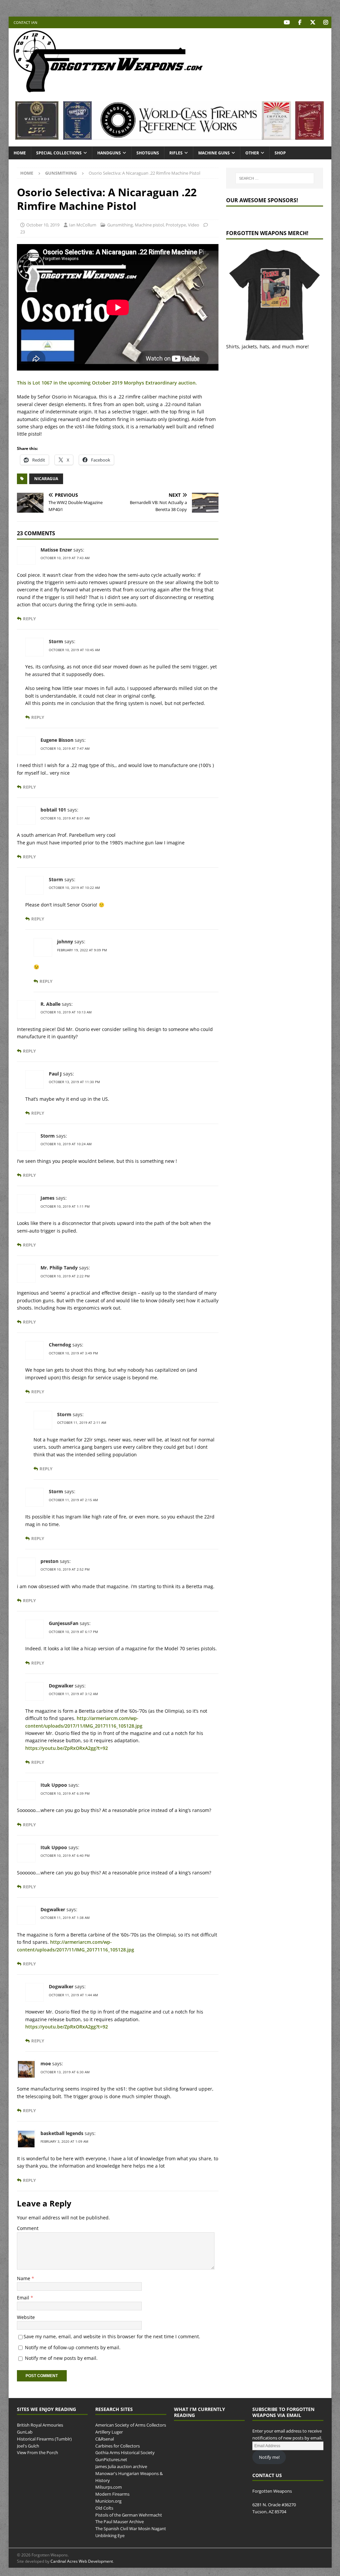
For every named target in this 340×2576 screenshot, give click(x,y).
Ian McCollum (83, 225)
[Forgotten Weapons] (108, 91)
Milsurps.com (109, 2487)
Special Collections (59, 153)
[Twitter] (313, 22)
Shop (280, 153)
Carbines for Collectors (118, 2446)
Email (24, 2298)
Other (252, 153)
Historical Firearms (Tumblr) (44, 2439)
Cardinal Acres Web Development (82, 2561)
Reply (29, 619)
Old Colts (104, 2508)
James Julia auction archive (121, 2466)
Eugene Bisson (57, 740)
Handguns (109, 153)
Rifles (176, 153)
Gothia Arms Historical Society (125, 2453)
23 (23, 232)
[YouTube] (287, 22)
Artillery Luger (109, 2432)
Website (26, 2317)
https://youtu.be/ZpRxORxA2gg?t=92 (67, 1748)
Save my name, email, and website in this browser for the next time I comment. (112, 2336)
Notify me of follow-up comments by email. (73, 2347)
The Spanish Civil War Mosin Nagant (131, 2529)
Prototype (176, 225)
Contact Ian (25, 22)
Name (24, 2278)
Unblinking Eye (110, 2535)
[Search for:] (275, 178)
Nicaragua (46, 479)
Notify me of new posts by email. (61, 2358)
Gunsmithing (120, 225)
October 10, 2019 (43, 225)
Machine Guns (214, 153)
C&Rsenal (105, 2439)
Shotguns (148, 153)
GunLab (25, 2432)
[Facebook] (300, 22)
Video (194, 225)
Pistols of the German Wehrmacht (129, 2515)
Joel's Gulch (28, 2446)
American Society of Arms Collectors (131, 2425)
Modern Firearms (112, 2494)
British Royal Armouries (40, 2425)
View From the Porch (38, 2453)
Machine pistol (149, 225)
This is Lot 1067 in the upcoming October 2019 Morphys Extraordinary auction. (107, 383)
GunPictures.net (111, 2459)
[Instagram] (326, 22)
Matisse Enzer (56, 550)
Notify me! (269, 2457)
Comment (28, 2228)
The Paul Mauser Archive (120, 2522)
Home (20, 153)
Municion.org (108, 2501)
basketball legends (62, 2133)
